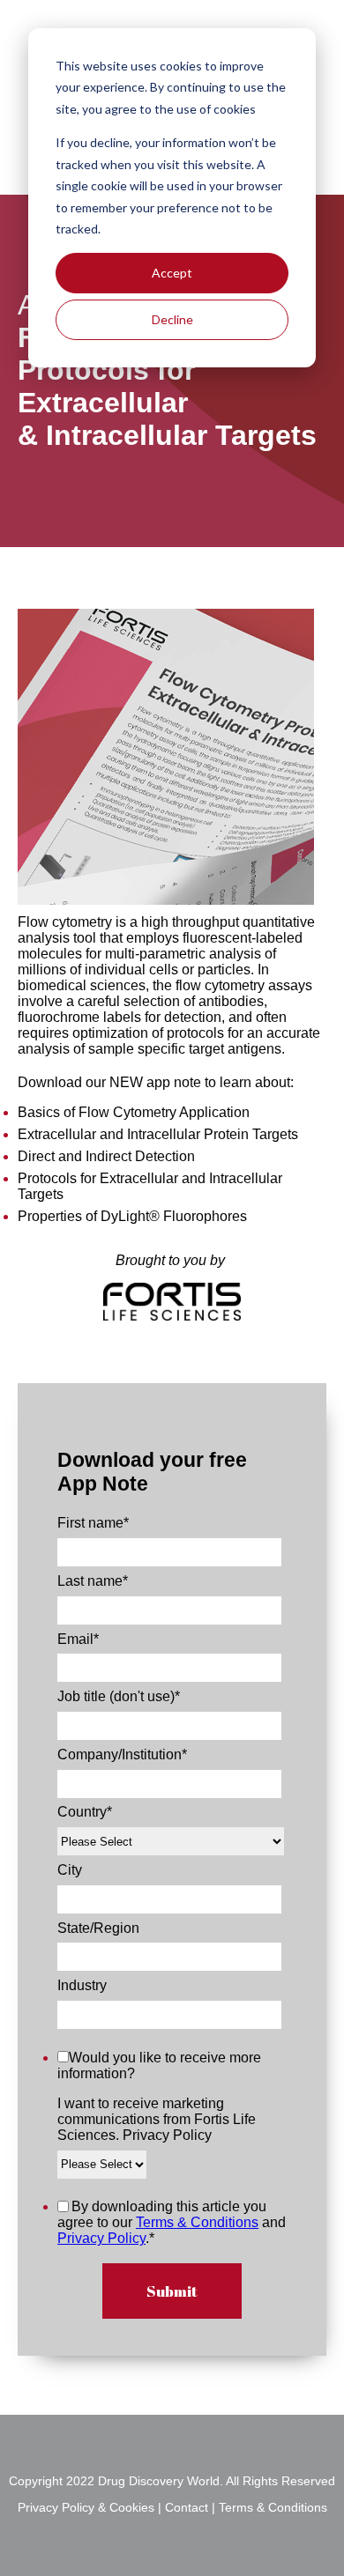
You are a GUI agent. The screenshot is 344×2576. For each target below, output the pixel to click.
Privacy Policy (101, 2238)
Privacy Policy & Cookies (88, 2508)
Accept (172, 273)
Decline (172, 319)
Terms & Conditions (197, 2222)
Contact (187, 2508)
